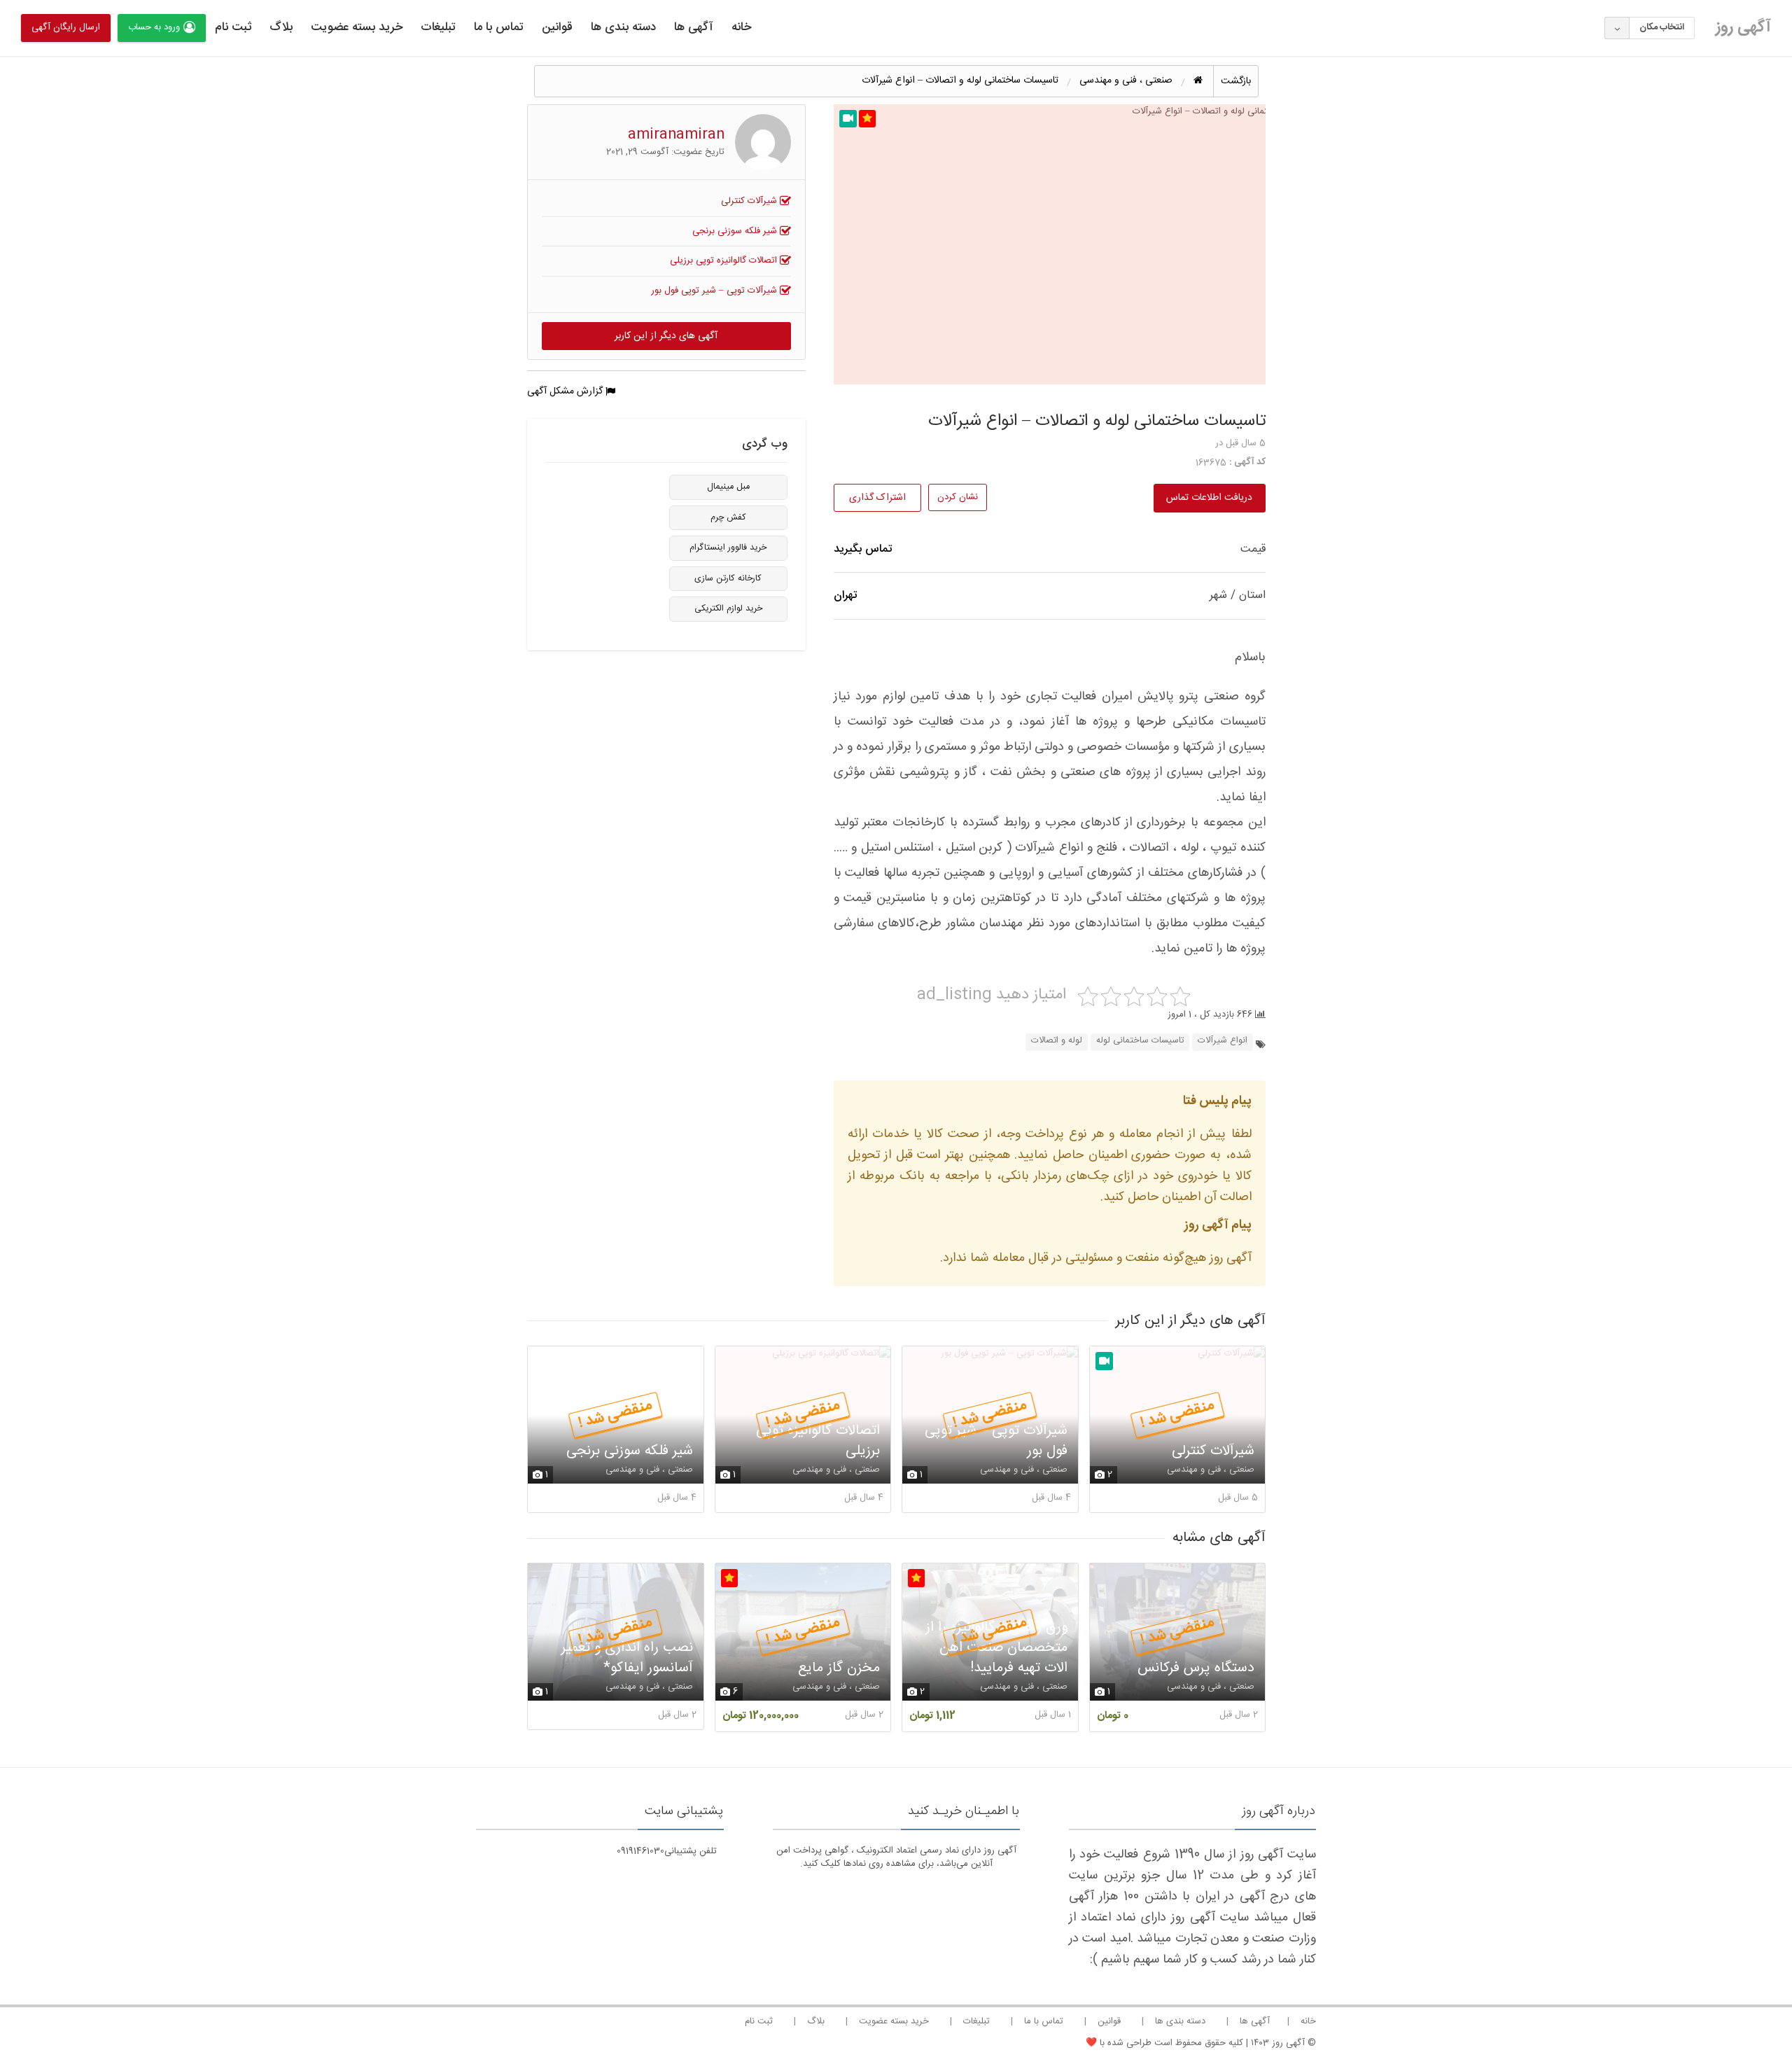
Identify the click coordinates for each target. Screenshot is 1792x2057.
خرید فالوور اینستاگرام (728, 548)
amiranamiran (676, 135)
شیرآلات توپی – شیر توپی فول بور (715, 291)
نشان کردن (958, 497)
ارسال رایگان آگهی (66, 27)
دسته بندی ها (623, 27)
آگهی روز (1743, 27)
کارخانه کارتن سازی (728, 579)
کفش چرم (728, 518)
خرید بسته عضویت (357, 27)
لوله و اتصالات (1057, 1041)
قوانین (557, 27)
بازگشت (1236, 81)
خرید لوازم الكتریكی (728, 609)
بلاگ (281, 27)
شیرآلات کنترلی (750, 201)
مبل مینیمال (728, 487)
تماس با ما (499, 27)
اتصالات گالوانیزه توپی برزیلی (725, 260)
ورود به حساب (154, 27)
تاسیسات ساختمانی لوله (1140, 1041)
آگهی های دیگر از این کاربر (666, 336)
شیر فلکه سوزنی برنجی (736, 231)
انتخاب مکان (1662, 27)
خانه (741, 27)
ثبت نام (233, 27)
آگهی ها (694, 27)
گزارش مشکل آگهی (566, 391)
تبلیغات (438, 27)
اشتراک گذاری (877, 498)
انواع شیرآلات (1223, 1041)
